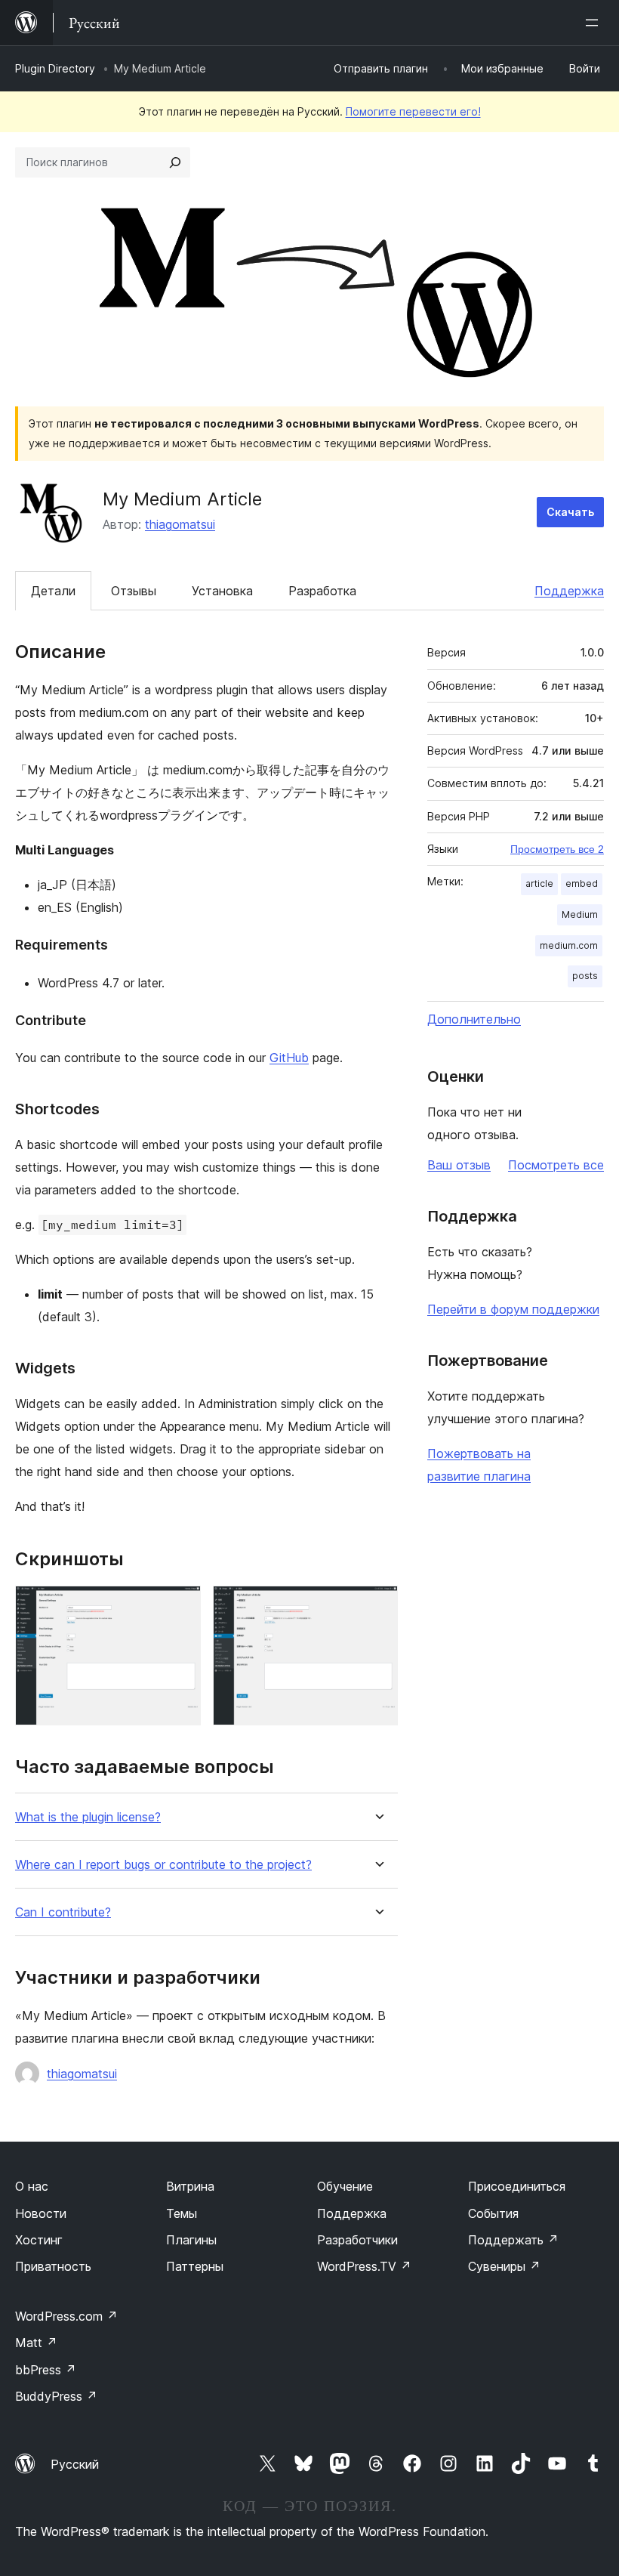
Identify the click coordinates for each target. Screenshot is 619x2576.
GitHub (289, 1058)
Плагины (191, 2240)
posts (585, 976)
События (493, 2213)
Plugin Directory (55, 68)
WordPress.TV (364, 2266)
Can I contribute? (63, 1912)
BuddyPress (56, 2396)
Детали (53, 591)
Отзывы (134, 591)
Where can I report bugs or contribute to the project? (163, 1865)
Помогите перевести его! (413, 111)
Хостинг (39, 2240)
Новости (41, 2213)
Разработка (322, 591)
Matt (36, 2343)
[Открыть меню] (595, 23)
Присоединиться (517, 2186)
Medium (580, 914)
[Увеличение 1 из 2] (180, 1606)
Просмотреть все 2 (557, 849)
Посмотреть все (556, 1165)
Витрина (190, 2186)
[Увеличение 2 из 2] (377, 1606)
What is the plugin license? (88, 1817)
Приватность (53, 2266)
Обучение (345, 2186)
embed (582, 883)
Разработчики (357, 2240)
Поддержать (513, 2240)
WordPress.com (66, 2316)
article (539, 883)
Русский (75, 2464)
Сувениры (504, 2266)
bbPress (46, 2370)
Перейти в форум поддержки (513, 1309)
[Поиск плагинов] (175, 162)
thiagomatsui (180, 524)
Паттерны (195, 2266)
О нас (32, 2186)
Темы (182, 2213)
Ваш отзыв (459, 1165)
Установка (222, 591)
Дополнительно (474, 1019)
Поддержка (569, 591)
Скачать (570, 512)
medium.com (569, 945)
